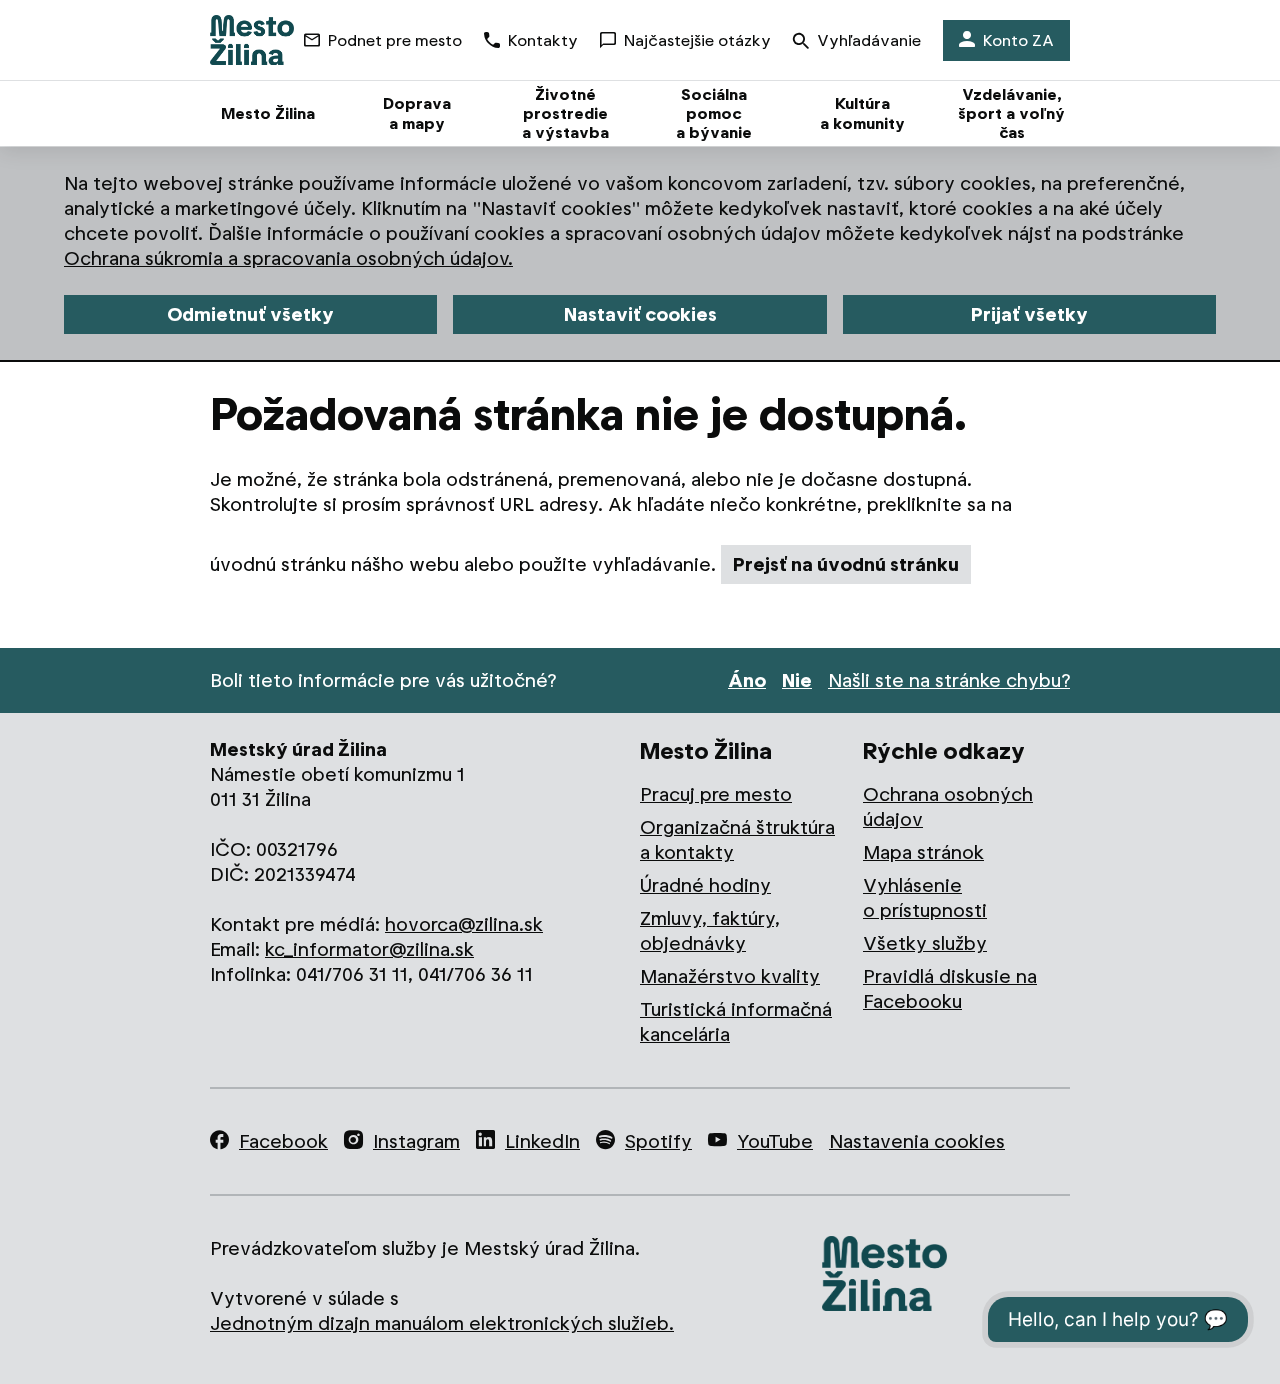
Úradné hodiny (705, 885)
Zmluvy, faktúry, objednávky (710, 931)
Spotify (658, 1141)
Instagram (416, 1141)
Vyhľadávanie (869, 40)
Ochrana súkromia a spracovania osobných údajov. (288, 258)
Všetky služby (925, 943)
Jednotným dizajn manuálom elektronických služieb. (442, 1323)
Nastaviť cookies (640, 314)
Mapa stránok (923, 852)
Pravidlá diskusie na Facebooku (950, 989)
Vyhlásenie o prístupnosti (925, 898)
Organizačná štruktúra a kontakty (737, 840)
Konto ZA (1018, 40)
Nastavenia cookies (917, 1141)
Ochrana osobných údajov (948, 807)
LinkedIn (542, 1141)
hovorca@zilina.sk (464, 924)
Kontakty (543, 40)
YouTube (775, 1141)
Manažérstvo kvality (730, 976)
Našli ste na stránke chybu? (949, 680)
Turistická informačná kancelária (736, 1022)
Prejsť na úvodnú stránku (846, 564)
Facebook (283, 1141)
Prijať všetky (1029, 314)
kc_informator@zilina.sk (369, 949)
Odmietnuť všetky (250, 314)
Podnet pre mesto (395, 40)
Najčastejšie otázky (697, 40)
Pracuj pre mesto (716, 794)
